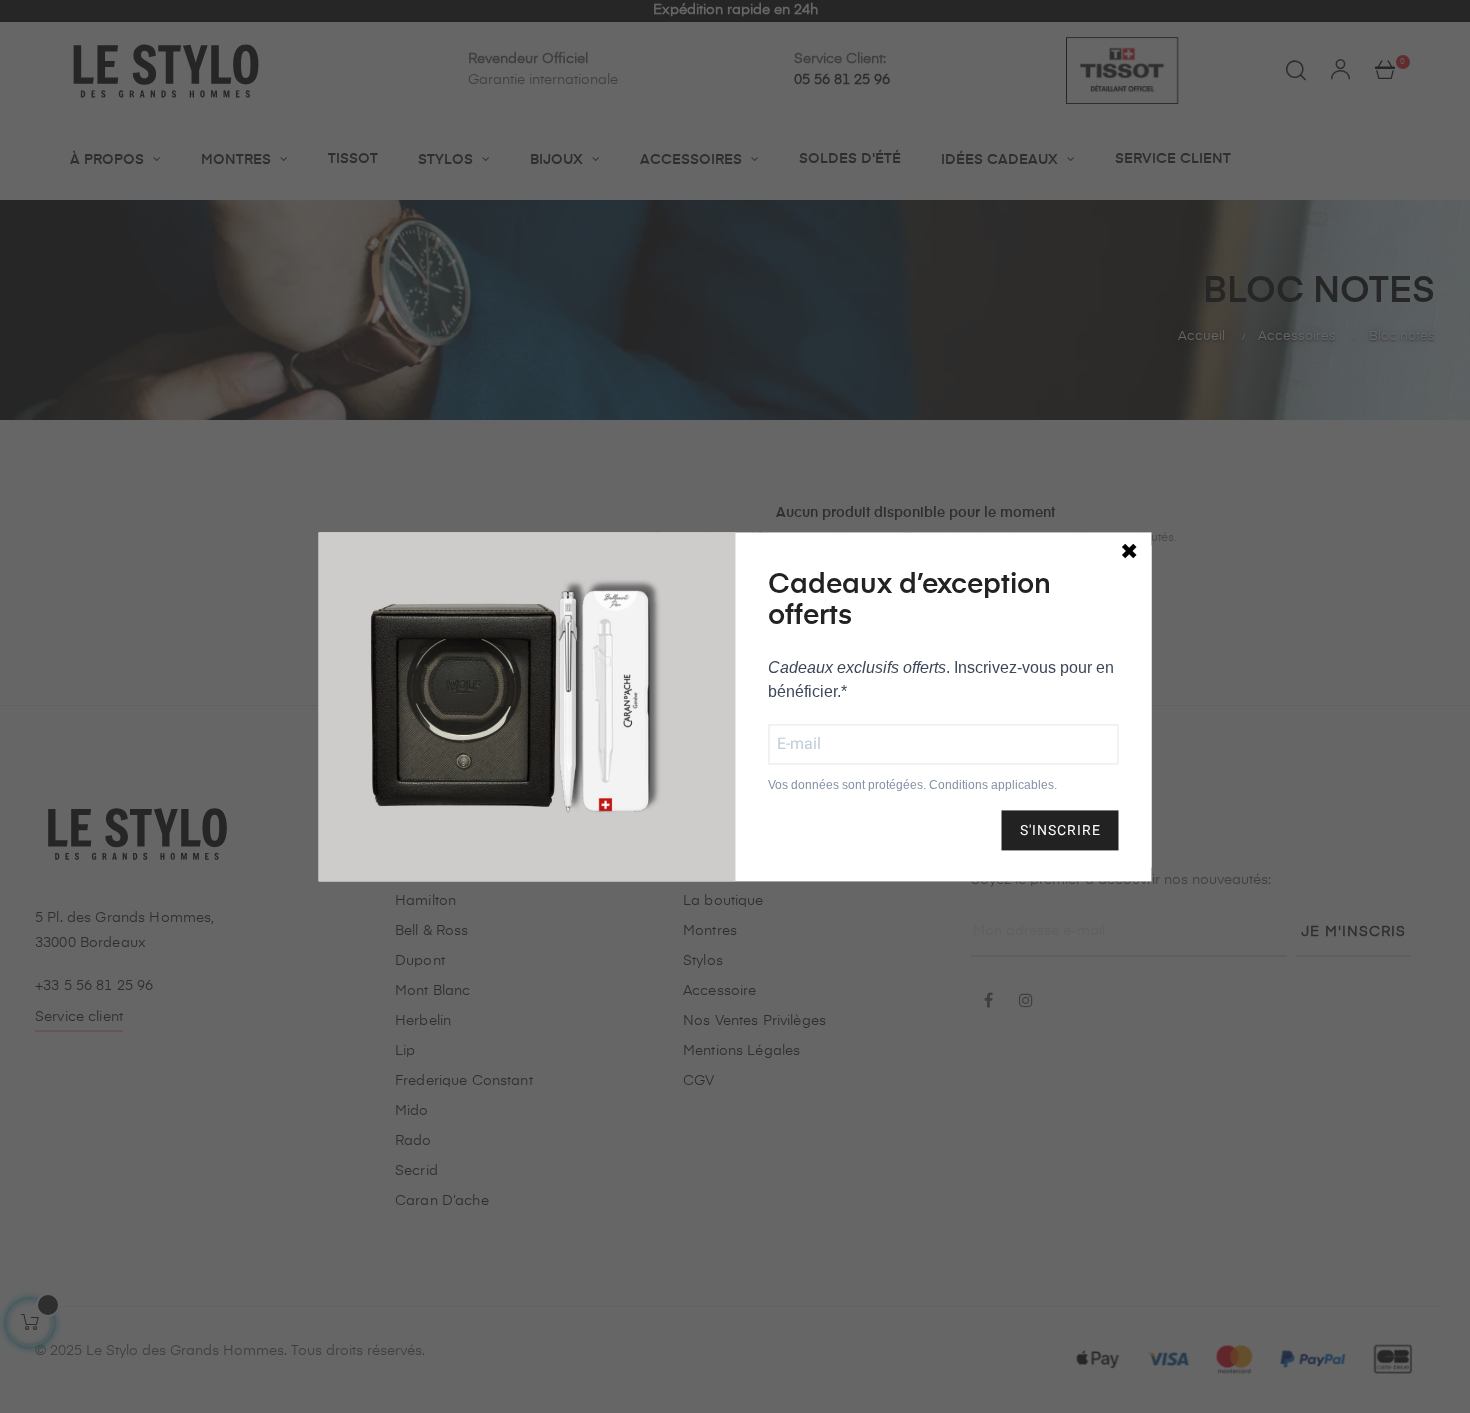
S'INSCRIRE (1060, 830)
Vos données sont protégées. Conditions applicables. (912, 785)
